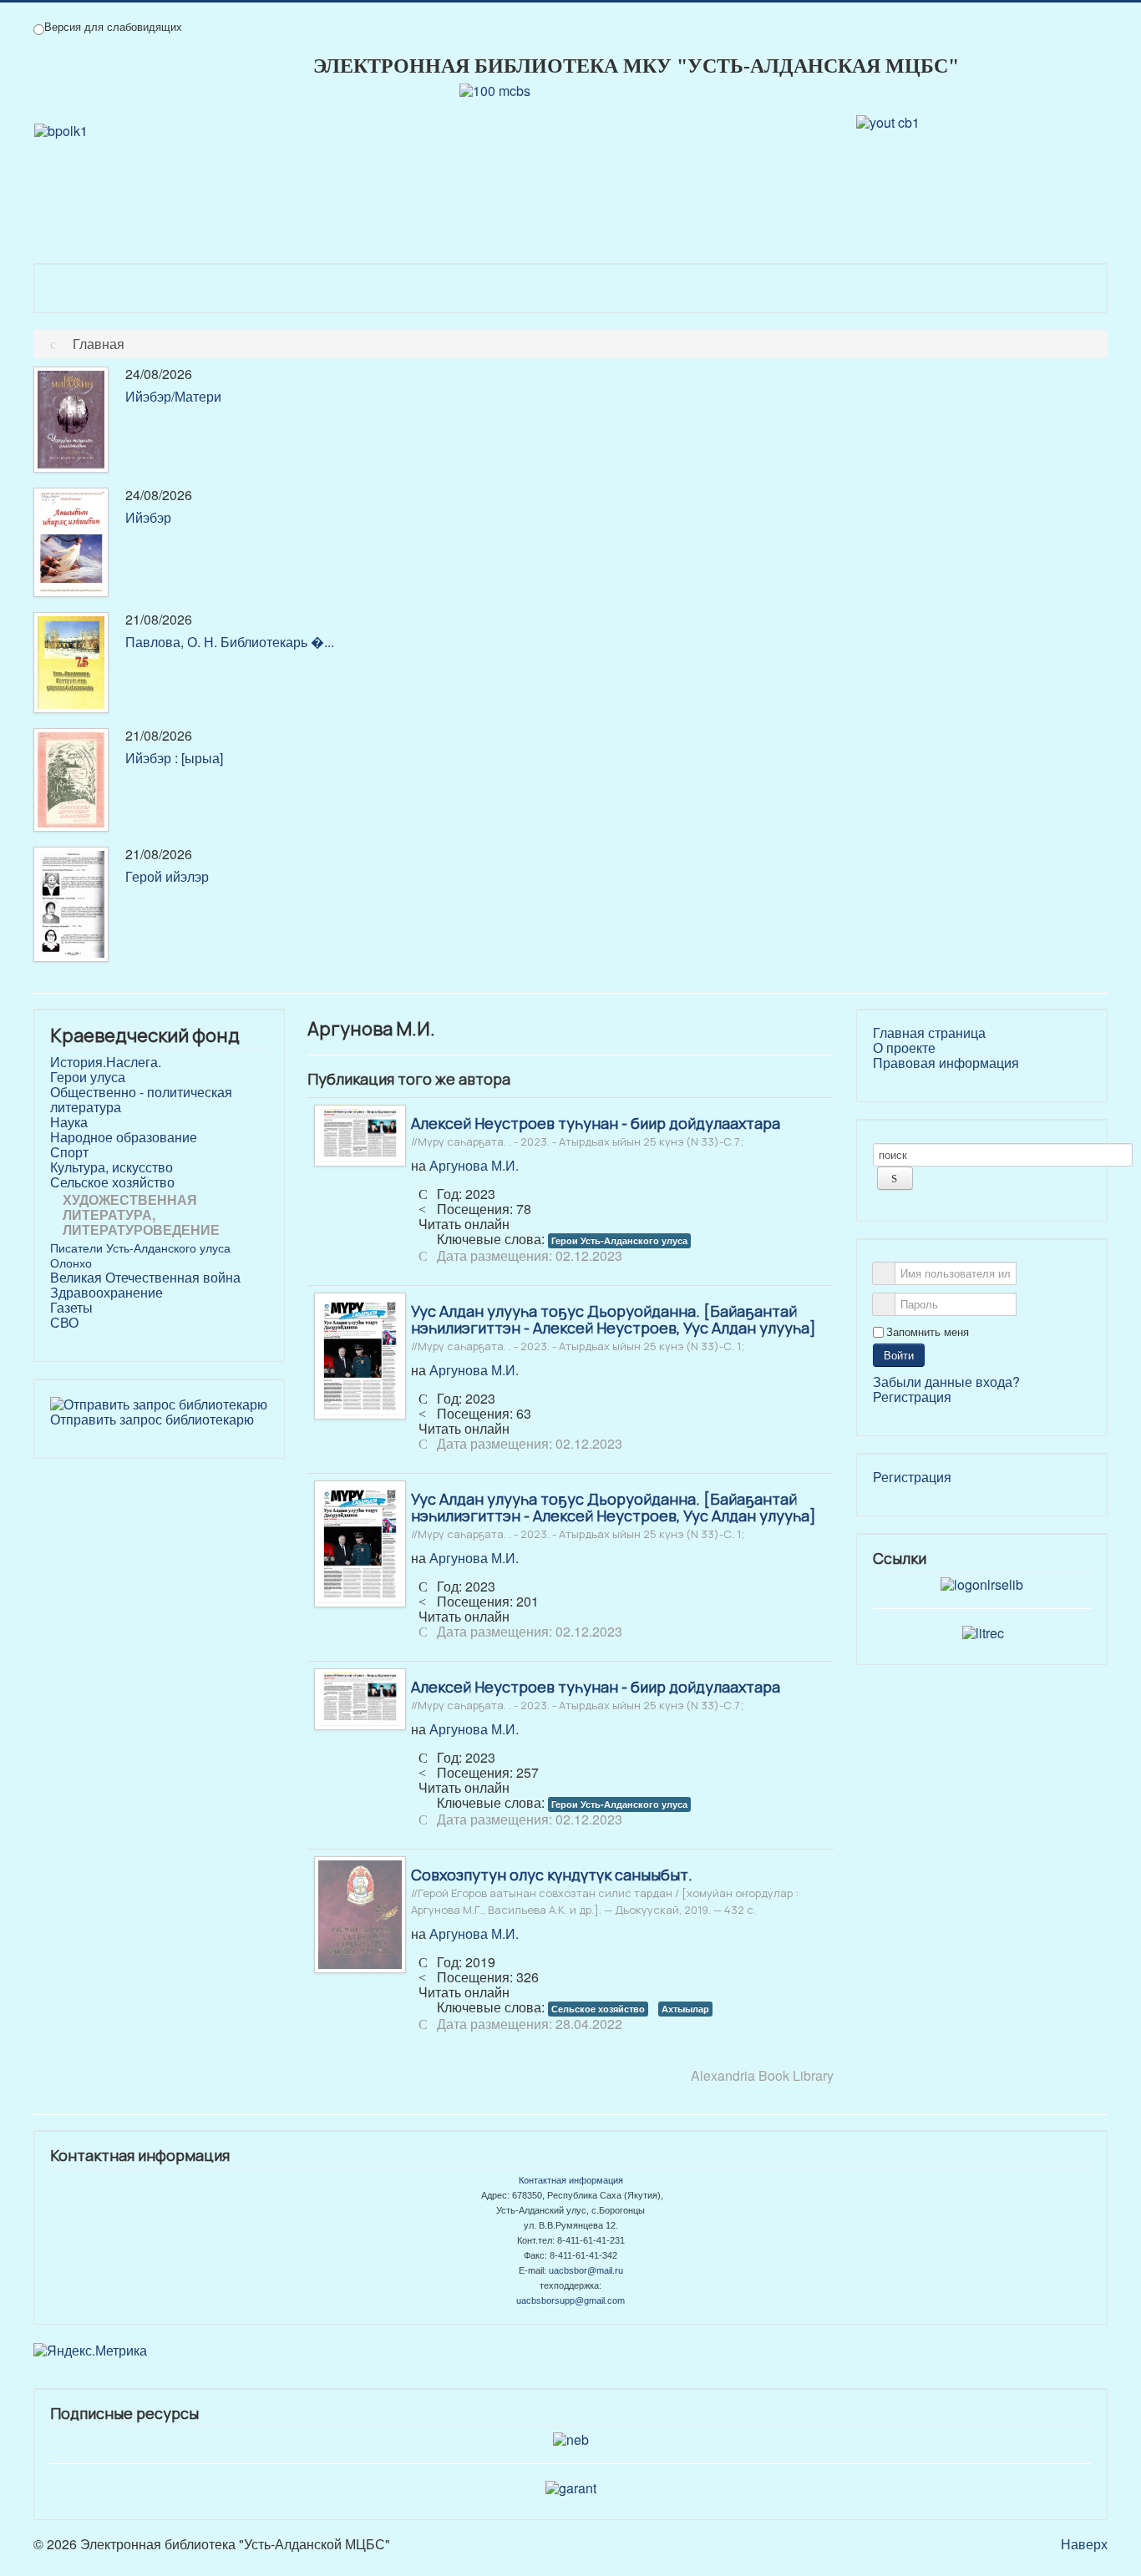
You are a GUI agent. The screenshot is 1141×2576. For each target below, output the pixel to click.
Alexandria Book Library (762, 2075)
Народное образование (124, 1137)
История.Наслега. (106, 1062)
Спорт (69, 1152)
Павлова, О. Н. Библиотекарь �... (230, 642)
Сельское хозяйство (112, 1182)
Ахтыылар (685, 2009)
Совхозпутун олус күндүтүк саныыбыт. (605, 1890)
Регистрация (912, 1397)
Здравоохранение (106, 1293)
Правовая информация (946, 1063)
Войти (899, 1355)
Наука (69, 1122)
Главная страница (929, 1033)
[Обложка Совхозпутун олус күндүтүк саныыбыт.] (360, 1913)
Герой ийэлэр (167, 876)
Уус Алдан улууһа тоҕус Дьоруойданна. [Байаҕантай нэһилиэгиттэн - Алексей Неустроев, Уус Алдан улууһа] (614, 1327)
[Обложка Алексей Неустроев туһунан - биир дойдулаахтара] (360, 1134)
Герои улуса (88, 1077)
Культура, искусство (112, 1167)
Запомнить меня (928, 1332)
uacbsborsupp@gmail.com (570, 2300)
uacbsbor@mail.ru (586, 2270)
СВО (64, 1323)
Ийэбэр (148, 517)
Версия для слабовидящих (113, 27)
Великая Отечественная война (145, 1278)
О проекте (904, 1048)
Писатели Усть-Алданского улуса (140, 1248)
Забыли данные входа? (946, 1382)
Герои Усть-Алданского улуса (619, 1240)
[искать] (895, 1178)
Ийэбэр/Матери (173, 396)
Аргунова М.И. (474, 1165)
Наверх (1084, 2544)
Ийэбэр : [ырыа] (174, 758)
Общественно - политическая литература (141, 1100)
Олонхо (71, 1263)
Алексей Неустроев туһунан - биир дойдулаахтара (596, 1131)
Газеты (71, 1308)
